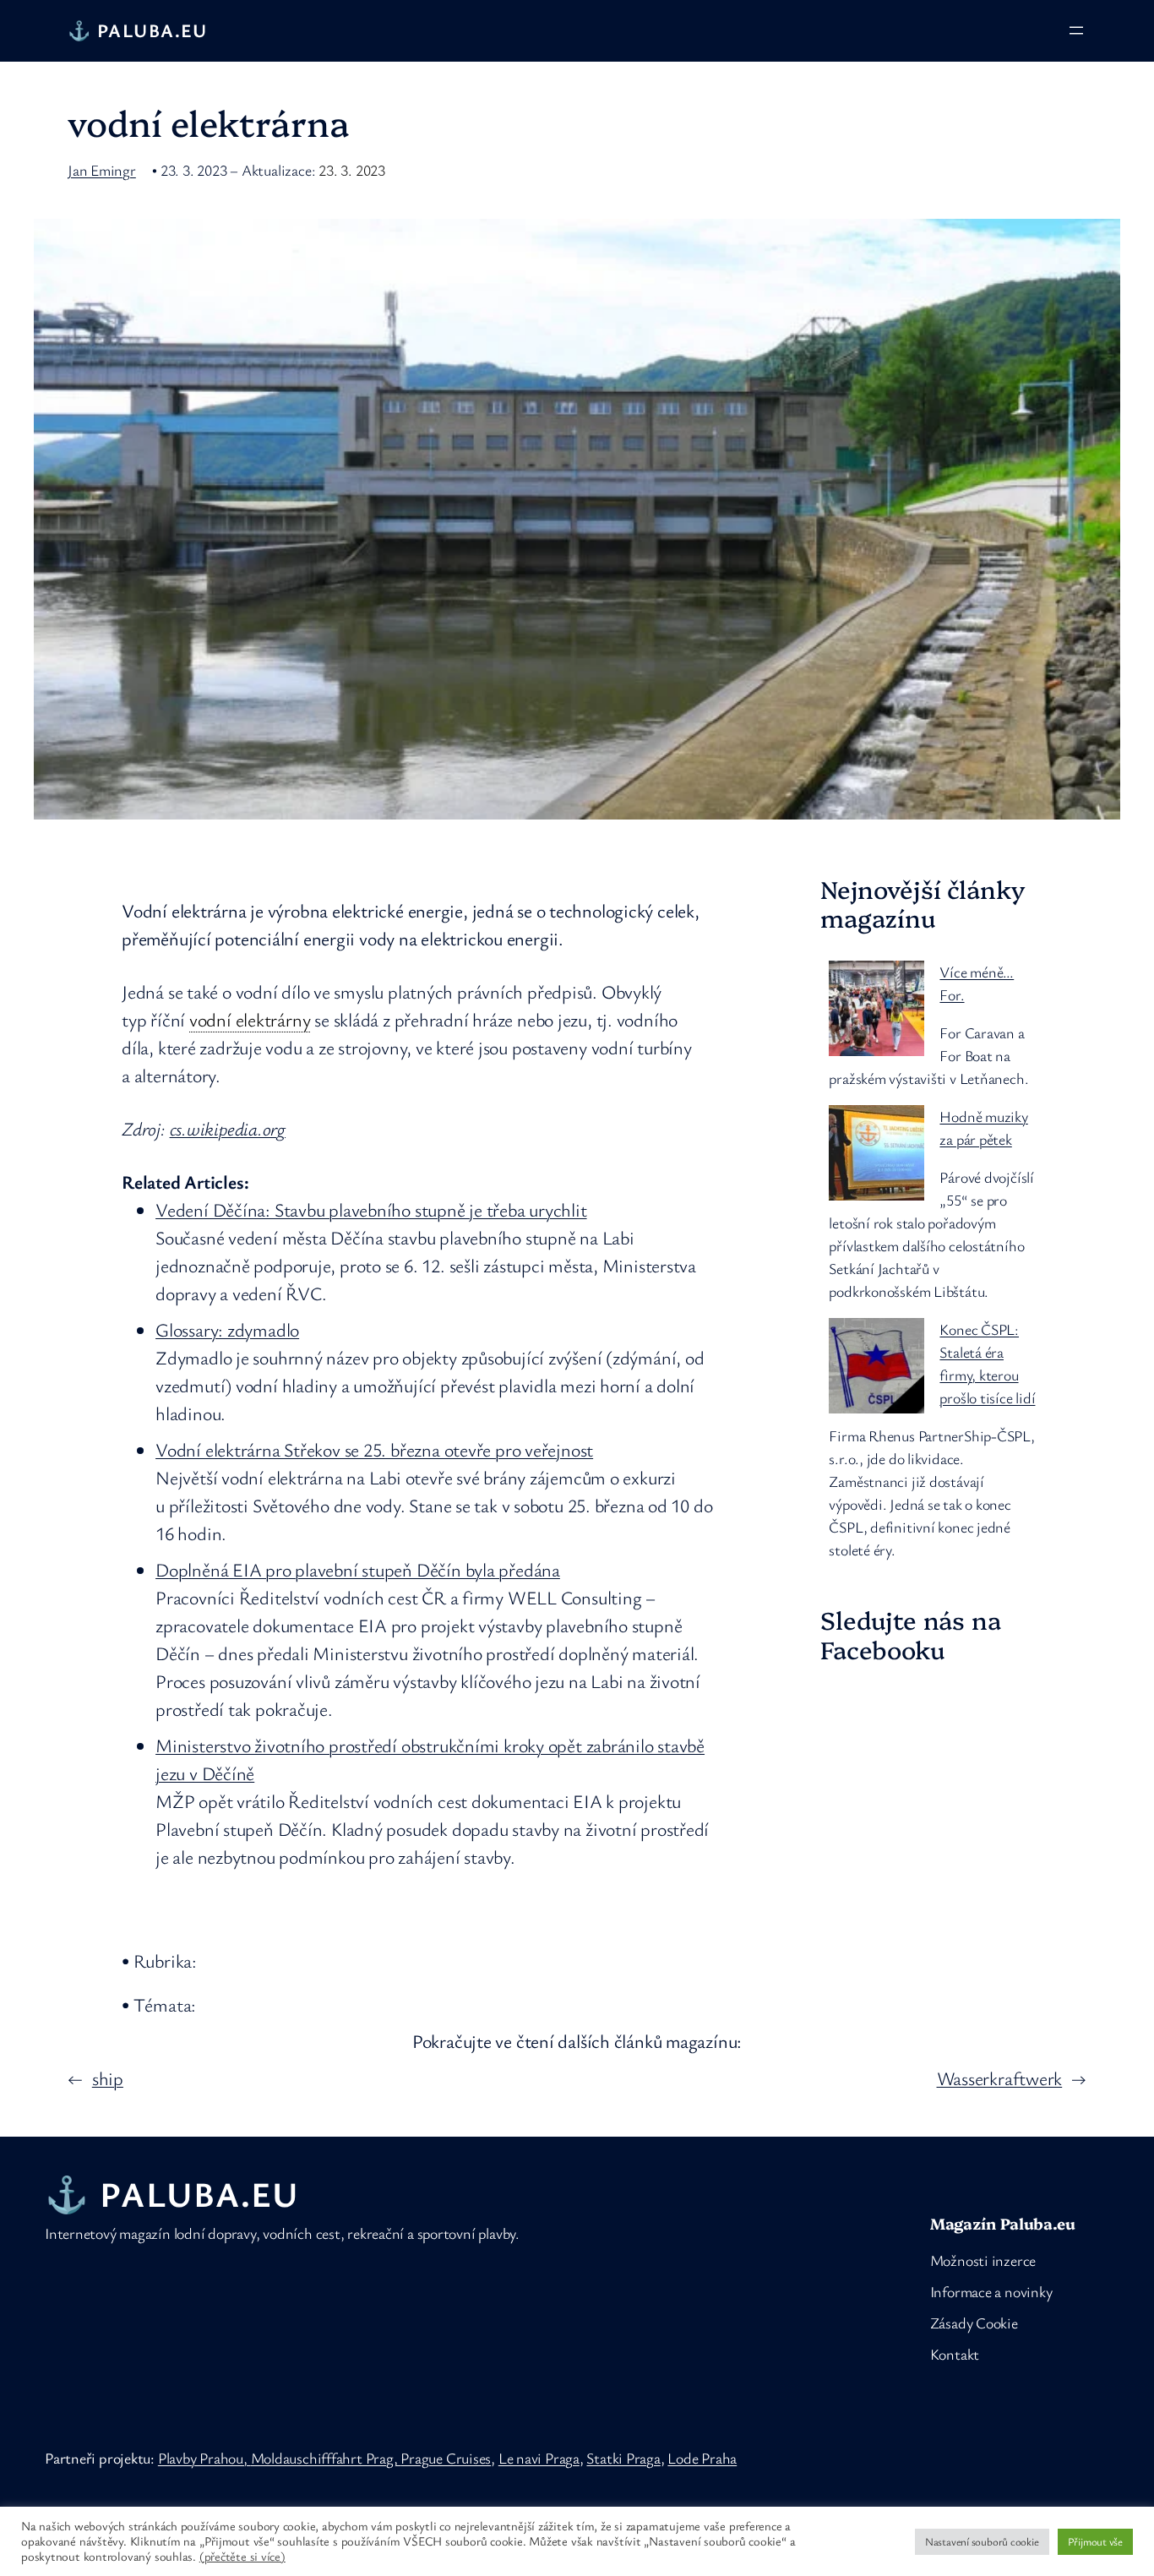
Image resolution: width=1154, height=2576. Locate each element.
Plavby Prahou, (204, 2458)
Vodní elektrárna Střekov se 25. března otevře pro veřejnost (374, 1449)
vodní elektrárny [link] (250, 1019)
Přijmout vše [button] (1095, 2541)
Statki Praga (623, 2458)
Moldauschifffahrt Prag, (326, 2458)
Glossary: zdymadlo (227, 1329)
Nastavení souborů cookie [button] (982, 2541)
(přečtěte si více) (242, 2557)
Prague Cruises (446, 2458)
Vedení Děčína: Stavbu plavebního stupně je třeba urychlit (371, 1209)
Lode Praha (702, 2458)
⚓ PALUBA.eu (138, 30)
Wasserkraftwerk (1000, 2078)
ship (108, 2078)
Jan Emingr (102, 170)
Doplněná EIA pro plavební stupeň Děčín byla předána (358, 1569)
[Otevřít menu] (1076, 30)
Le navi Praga (539, 2458)
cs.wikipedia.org (228, 1128)
